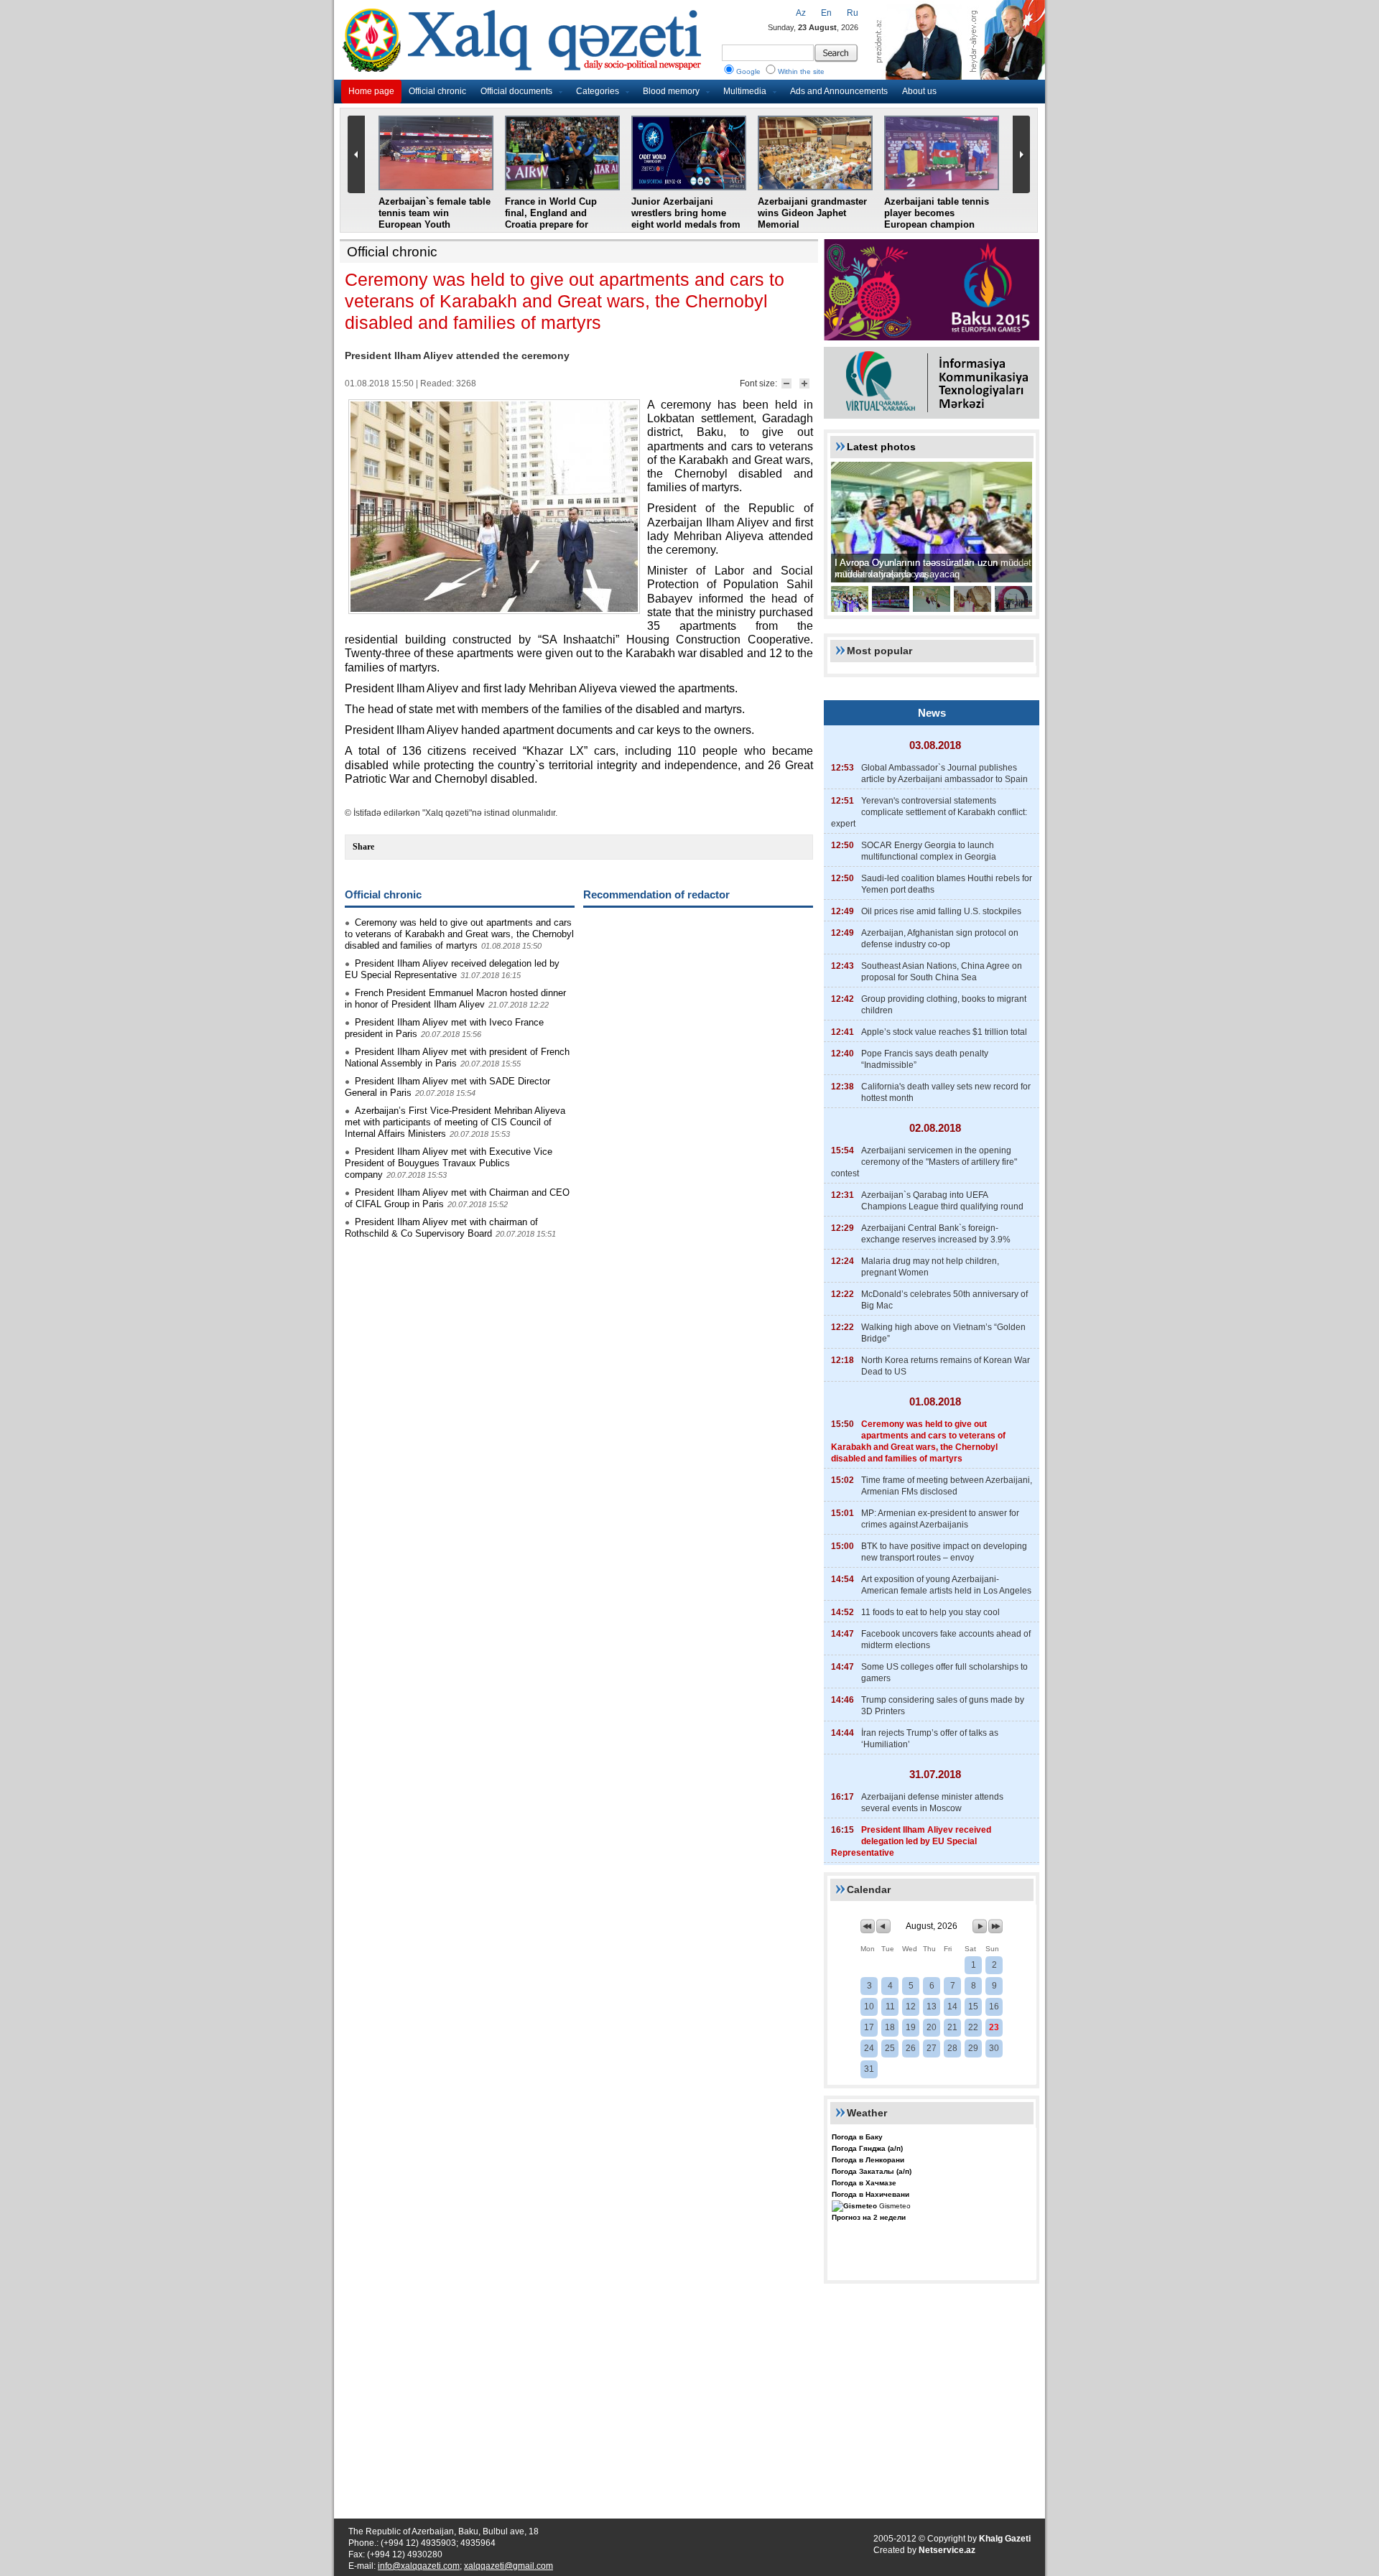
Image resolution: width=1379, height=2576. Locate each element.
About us (919, 91)
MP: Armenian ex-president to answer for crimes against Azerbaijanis (940, 1519)
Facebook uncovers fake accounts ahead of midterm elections (946, 1640)
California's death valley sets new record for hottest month (946, 1092)
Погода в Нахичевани (870, 2194)
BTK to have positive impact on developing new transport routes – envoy (944, 1552)
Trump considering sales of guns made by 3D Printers (943, 1706)
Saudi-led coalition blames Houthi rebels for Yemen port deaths (947, 884)
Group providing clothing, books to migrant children (944, 1005)
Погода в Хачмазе (864, 2183)
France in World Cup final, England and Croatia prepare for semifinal (551, 219)
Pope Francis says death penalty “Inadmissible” (925, 1059)
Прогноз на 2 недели (869, 2217)
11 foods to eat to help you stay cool (930, 1612)
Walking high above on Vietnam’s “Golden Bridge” (943, 1333)
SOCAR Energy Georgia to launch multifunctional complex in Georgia (929, 851)
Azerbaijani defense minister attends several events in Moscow (932, 1803)
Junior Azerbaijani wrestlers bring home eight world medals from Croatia (686, 219)
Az (801, 13)
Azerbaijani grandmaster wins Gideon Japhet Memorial (812, 213)
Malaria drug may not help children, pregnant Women (930, 1267)
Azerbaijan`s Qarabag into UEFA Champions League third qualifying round (942, 1201)
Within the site (801, 71)
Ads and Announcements (839, 91)
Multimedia (745, 91)
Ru (853, 13)
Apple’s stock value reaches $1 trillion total (944, 1032)
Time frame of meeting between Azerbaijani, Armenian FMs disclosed (947, 1486)
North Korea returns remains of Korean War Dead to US (946, 1366)
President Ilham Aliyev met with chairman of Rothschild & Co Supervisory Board (441, 1228)
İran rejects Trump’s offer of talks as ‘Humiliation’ (930, 1739)
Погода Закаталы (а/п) (872, 2171)
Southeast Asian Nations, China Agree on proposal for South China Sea (942, 972)
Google (748, 71)
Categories (598, 91)
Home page (371, 91)
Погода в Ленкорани (868, 2160)
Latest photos (881, 447)
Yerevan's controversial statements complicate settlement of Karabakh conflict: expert (929, 812)
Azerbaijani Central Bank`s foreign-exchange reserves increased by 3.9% (936, 1234)
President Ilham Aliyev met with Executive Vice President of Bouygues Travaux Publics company (449, 1163)
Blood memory (671, 91)
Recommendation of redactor (656, 894)
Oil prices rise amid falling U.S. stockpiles (941, 911)
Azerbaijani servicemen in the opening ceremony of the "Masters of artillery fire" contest (924, 1162)
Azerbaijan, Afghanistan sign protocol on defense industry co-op (940, 939)
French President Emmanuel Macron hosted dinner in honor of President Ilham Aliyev (455, 999)
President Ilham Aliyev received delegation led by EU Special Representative (452, 969)
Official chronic (437, 91)
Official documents (516, 91)
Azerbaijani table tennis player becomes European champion (937, 213)
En (826, 13)
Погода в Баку (857, 2137)
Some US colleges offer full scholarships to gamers (944, 1673)
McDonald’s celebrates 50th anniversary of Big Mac (944, 1300)
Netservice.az (947, 2550)
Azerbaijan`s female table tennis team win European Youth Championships (435, 219)
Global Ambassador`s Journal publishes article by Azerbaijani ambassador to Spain (944, 773)
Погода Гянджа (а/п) (867, 2148)
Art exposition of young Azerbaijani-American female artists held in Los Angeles (946, 1585)
